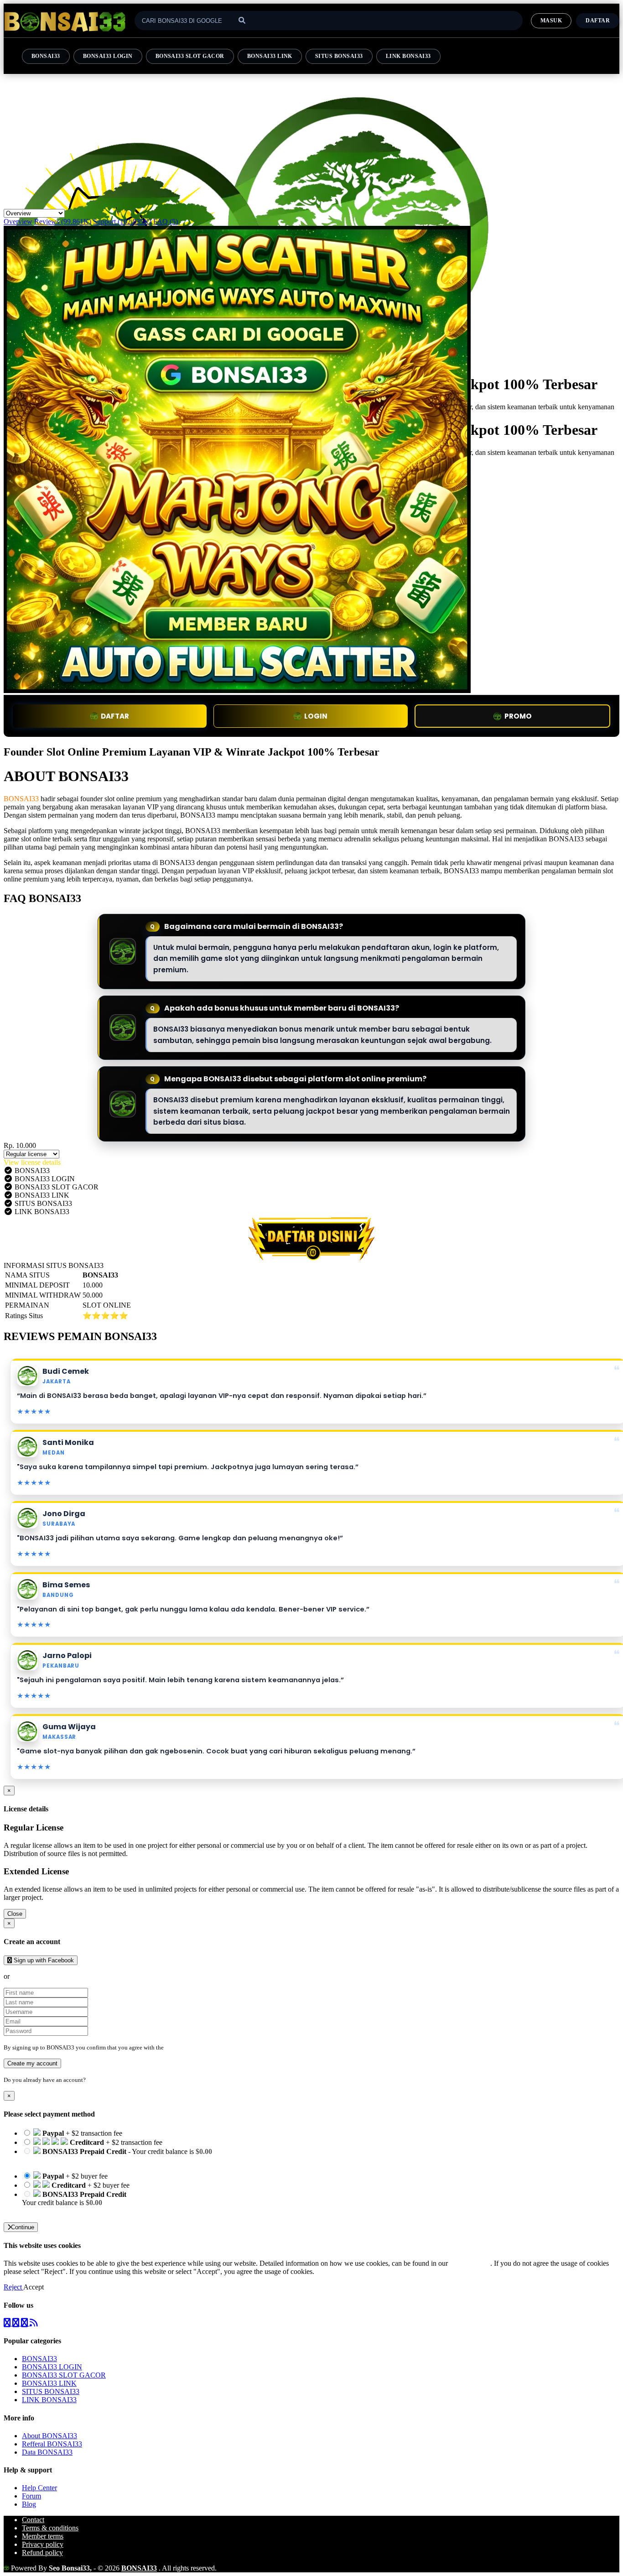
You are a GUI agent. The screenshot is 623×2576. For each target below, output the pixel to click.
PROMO (518, 716)
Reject (13, 2287)
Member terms (43, 2536)
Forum (31, 2496)
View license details (32, 1162)
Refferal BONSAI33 (52, 2444)
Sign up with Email (39, 1976)
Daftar (598, 21)
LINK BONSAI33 (408, 56)
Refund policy (42, 2553)
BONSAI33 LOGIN (108, 56)
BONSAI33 (46, 56)
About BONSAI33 (49, 2436)
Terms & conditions (50, 2528)
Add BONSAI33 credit (56, 2211)
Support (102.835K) (122, 222)
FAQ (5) (166, 222)
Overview (18, 222)
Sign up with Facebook (43, 1960)
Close (15, 1914)
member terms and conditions (201, 2047)
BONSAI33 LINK (270, 56)
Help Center (39, 2488)
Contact (33, 2520)
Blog (29, 2504)
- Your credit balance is (117, 2156)
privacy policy (470, 2263)
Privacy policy (43, 2544)
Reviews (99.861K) (63, 222)
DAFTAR (115, 716)
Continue (23, 2227)
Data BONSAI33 (47, 2452)
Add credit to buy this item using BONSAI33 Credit (97, 2160)
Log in (95, 2080)
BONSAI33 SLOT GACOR (190, 56)
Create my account (32, 2063)
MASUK (551, 21)
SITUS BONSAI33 (339, 56)
